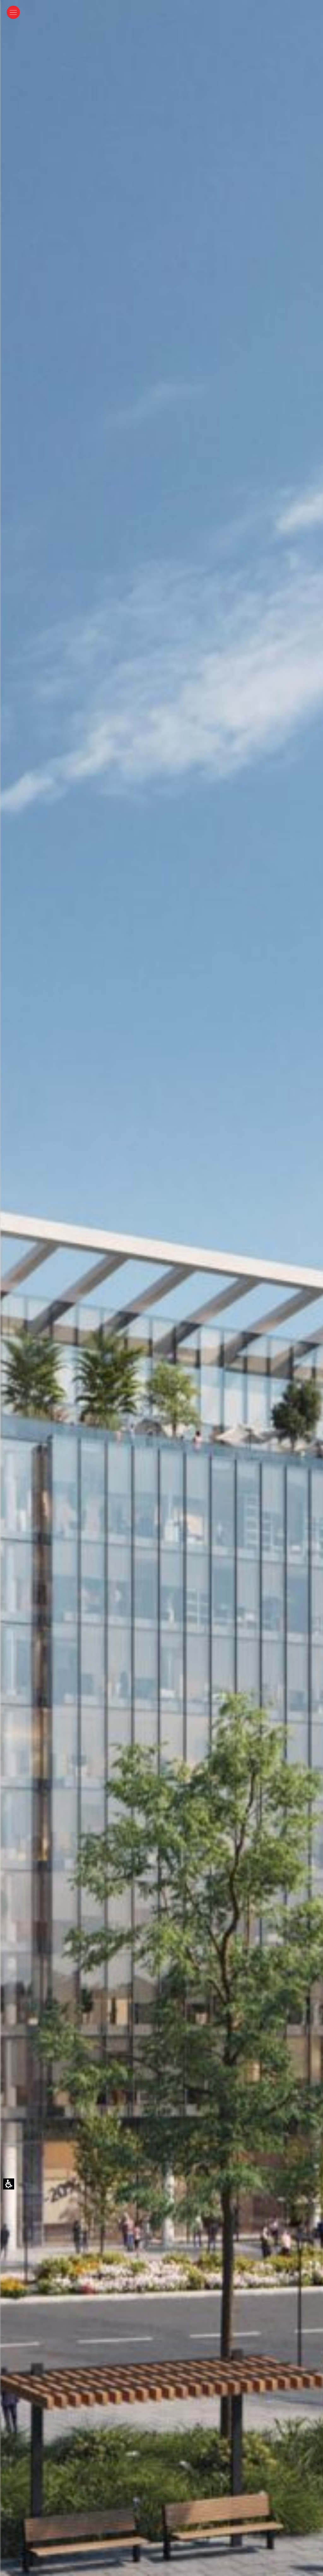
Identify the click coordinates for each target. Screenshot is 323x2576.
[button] (13, 12)
